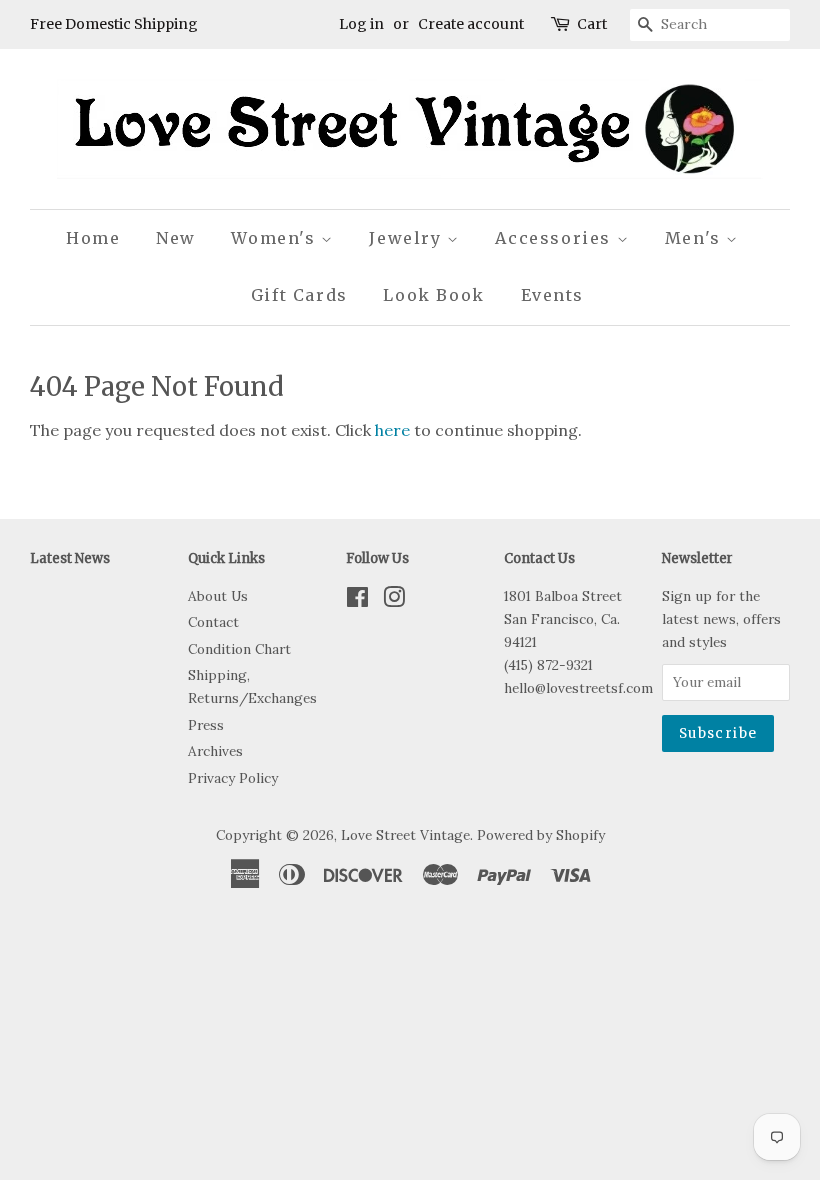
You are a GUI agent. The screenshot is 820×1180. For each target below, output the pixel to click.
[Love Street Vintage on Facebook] (357, 601)
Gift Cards (299, 295)
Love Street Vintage (405, 835)
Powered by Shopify (541, 835)
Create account (471, 24)
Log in (361, 24)
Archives (215, 751)
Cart (592, 24)
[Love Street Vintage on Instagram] (394, 601)
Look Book (433, 295)
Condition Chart (239, 649)
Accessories (555, 238)
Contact (213, 622)
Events (553, 295)
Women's (276, 238)
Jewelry (408, 238)
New (176, 238)
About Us (218, 596)
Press (206, 725)
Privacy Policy (233, 778)
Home (93, 238)
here (392, 430)
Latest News (70, 558)
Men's (696, 238)
